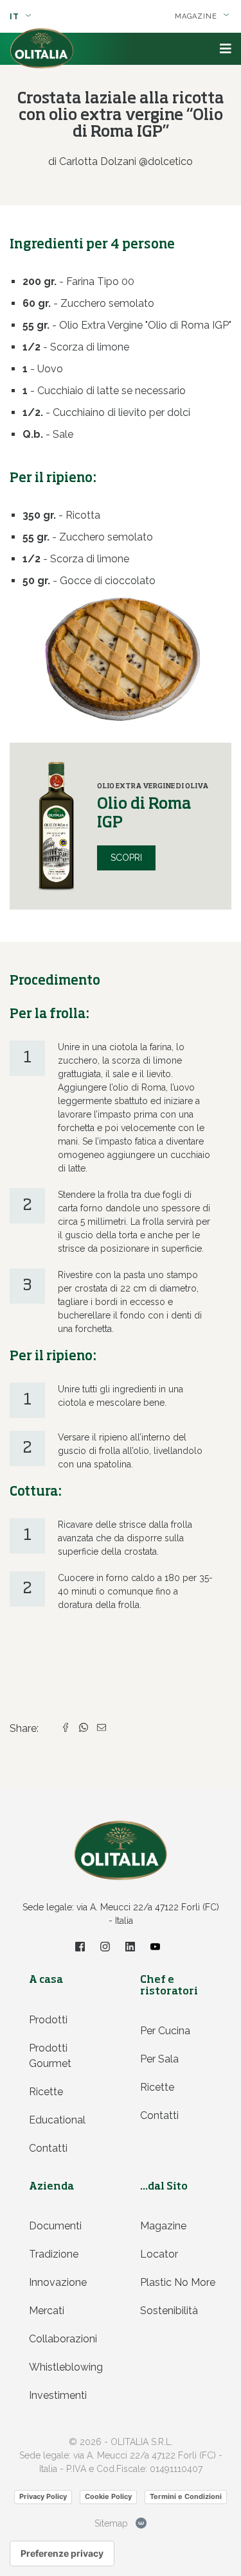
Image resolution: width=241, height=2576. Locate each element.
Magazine (163, 2226)
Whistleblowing (66, 2367)
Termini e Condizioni (186, 2496)
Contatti (48, 2148)
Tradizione (54, 2254)
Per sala (159, 2059)
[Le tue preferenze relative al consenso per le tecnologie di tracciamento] (62, 2554)
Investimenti (58, 2395)
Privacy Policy (43, 2496)
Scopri (126, 858)
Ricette (46, 2092)
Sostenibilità (169, 2311)
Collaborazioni (63, 2339)
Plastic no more (178, 2282)
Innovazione (58, 2282)
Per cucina (165, 2031)
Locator (159, 2254)
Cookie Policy (108, 2496)
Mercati (47, 2311)
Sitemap (111, 2523)
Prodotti (48, 2020)
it (16, 17)
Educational (57, 2120)
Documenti (55, 2226)
